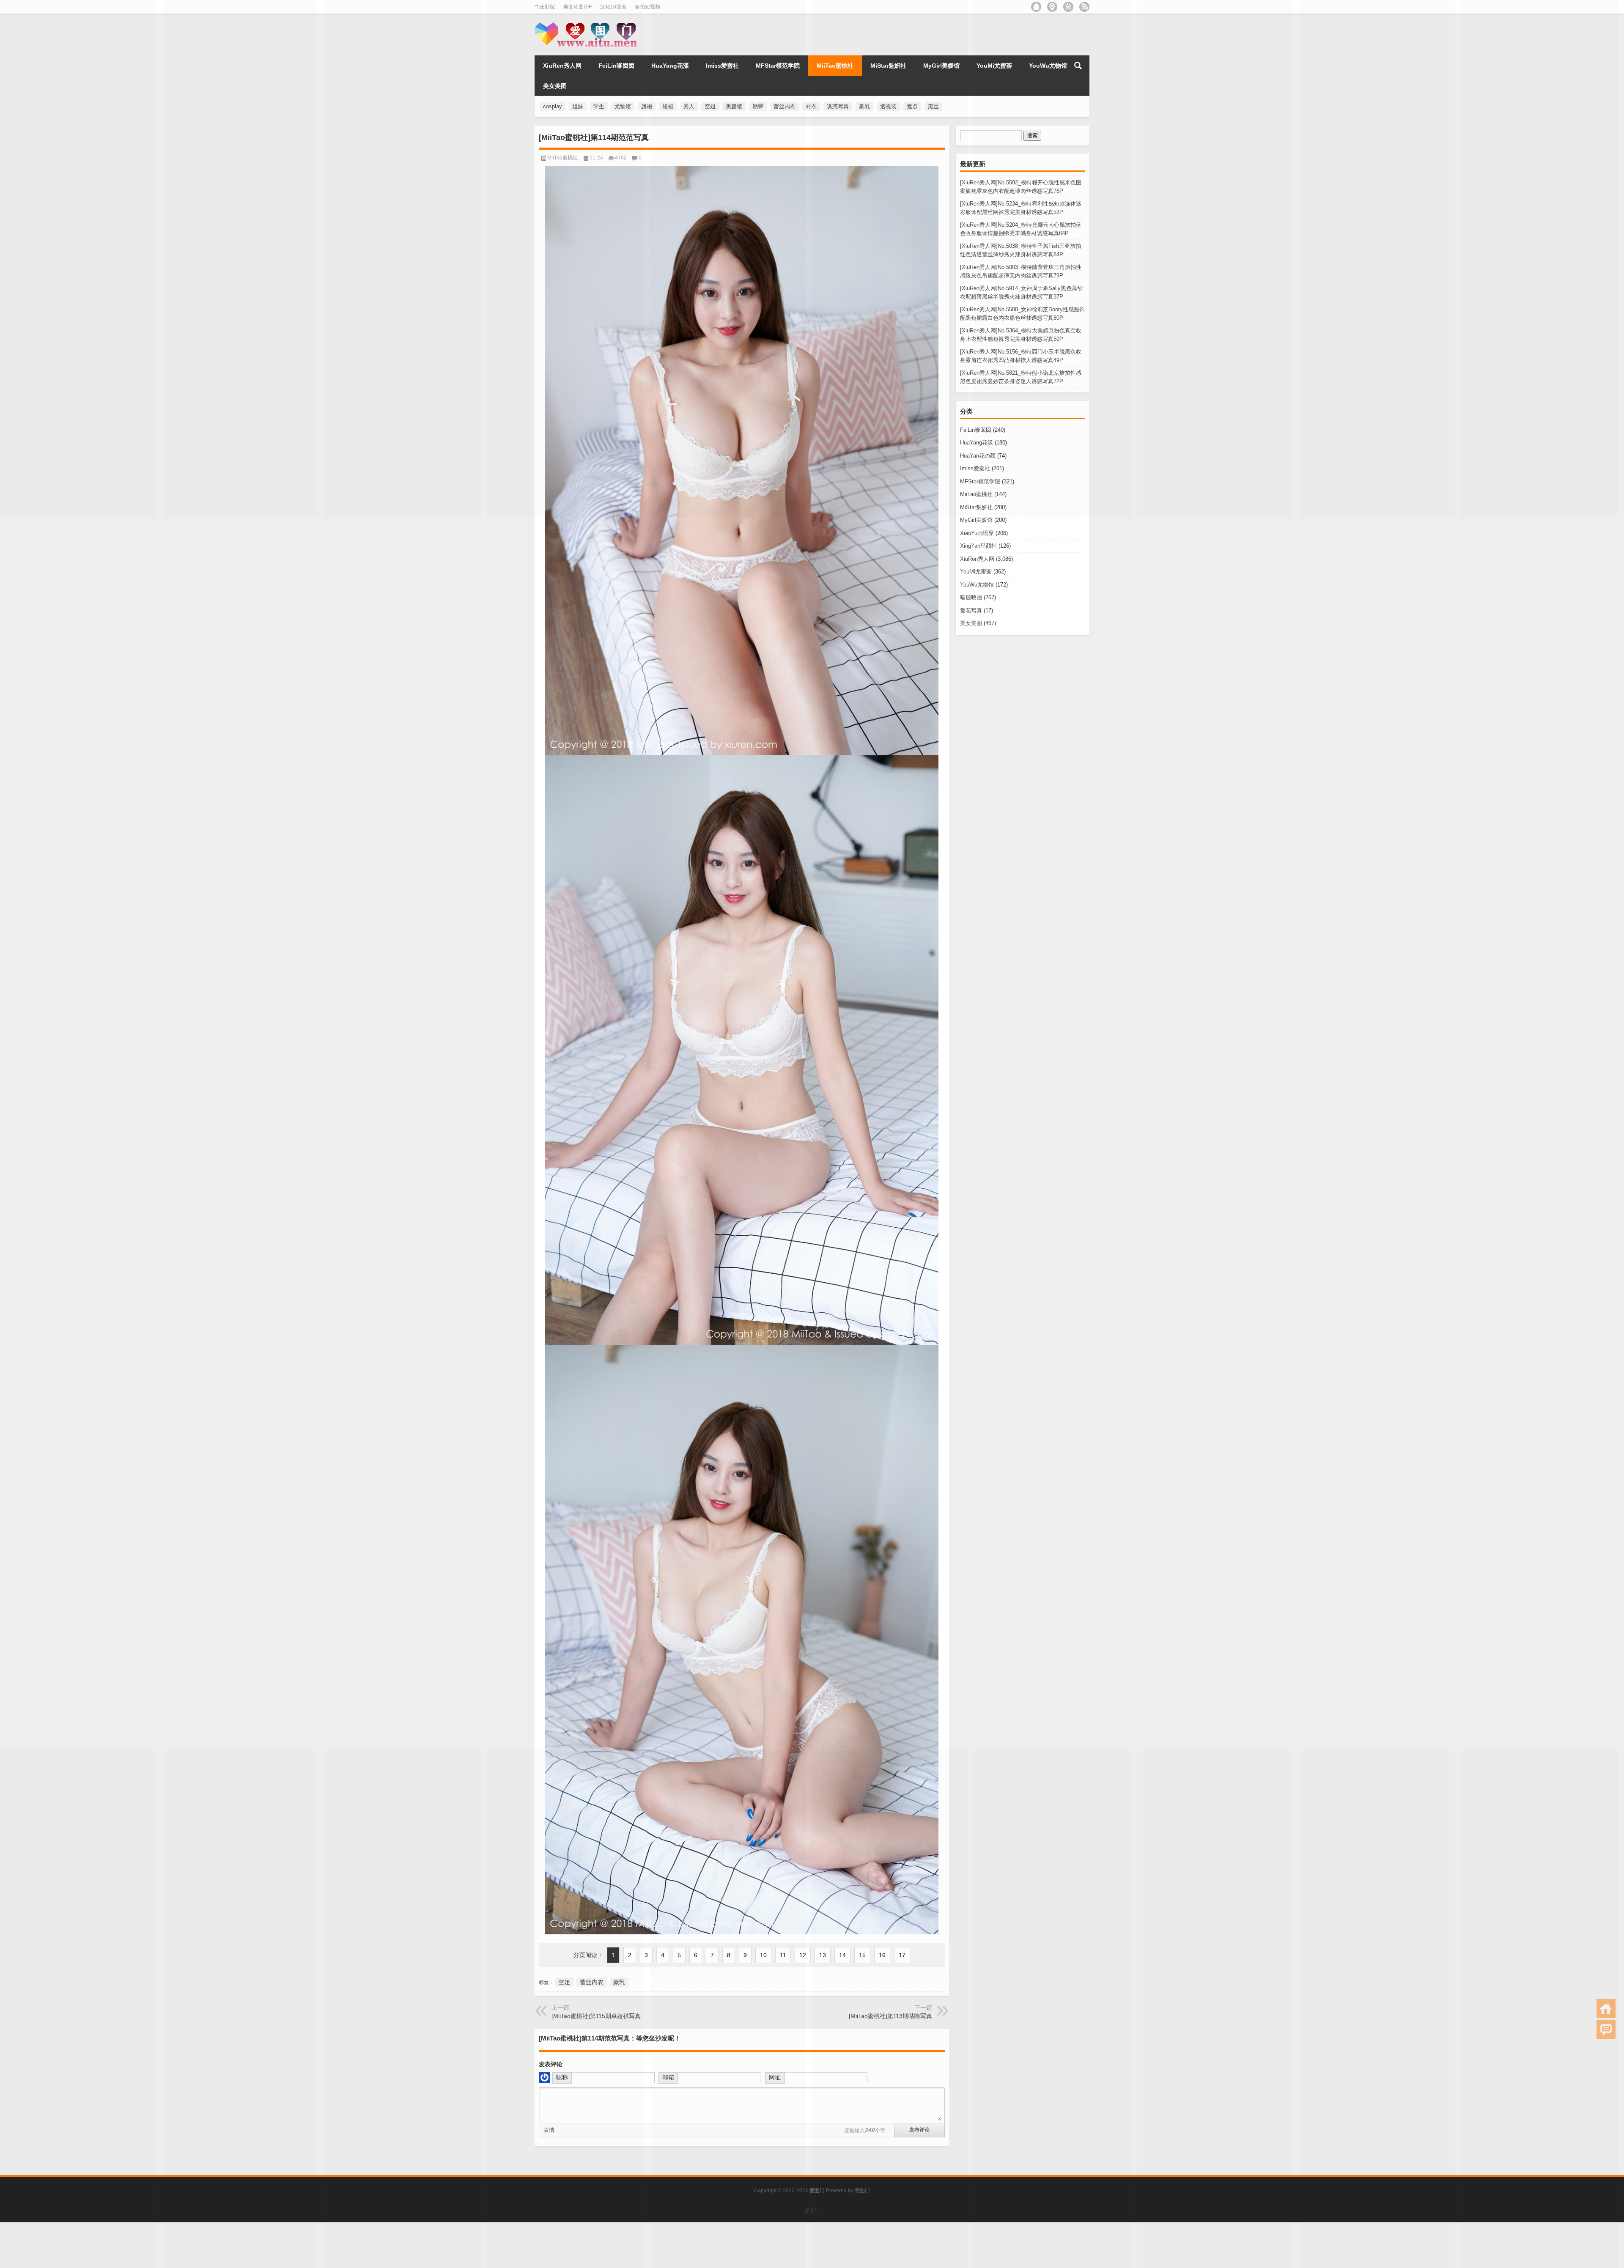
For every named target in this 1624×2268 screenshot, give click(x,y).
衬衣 (811, 106)
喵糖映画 (971, 597)
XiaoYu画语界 (977, 533)
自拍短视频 (647, 7)
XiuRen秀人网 (977, 559)
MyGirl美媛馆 (976, 520)
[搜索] (1078, 66)
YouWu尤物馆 (977, 585)
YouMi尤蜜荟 (976, 572)
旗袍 (647, 106)
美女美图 (971, 623)
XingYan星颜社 (978, 546)
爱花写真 (971, 610)
